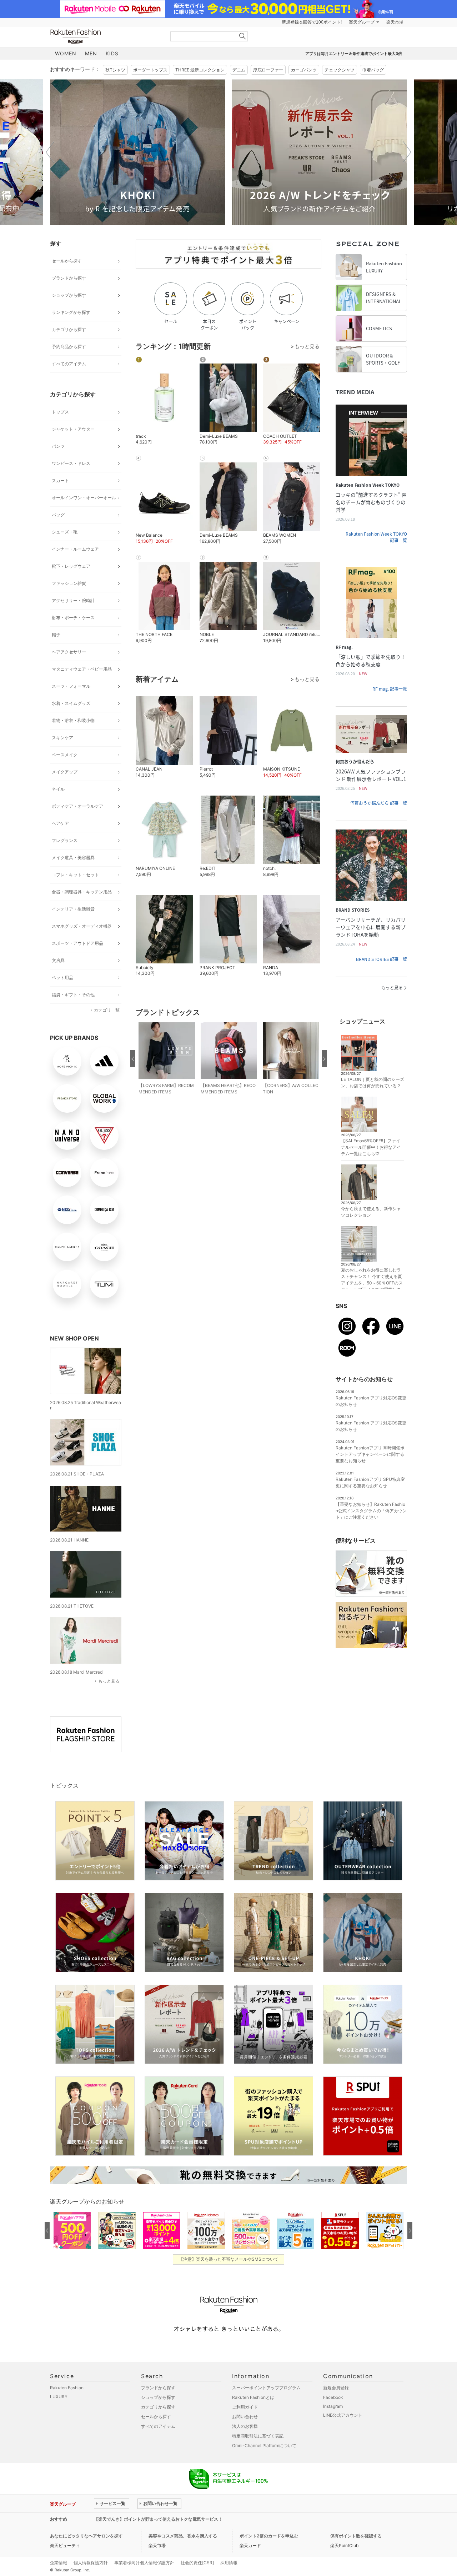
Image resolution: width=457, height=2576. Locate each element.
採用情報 (229, 2563)
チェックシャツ (340, 70)
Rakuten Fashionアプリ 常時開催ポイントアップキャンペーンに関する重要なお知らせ (370, 1454)
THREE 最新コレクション (200, 70)
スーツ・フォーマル (71, 686)
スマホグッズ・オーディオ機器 (82, 926)
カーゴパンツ (304, 70)
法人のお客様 (245, 2426)
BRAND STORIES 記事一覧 (381, 959)
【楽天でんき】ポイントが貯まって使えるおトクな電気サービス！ (158, 2519)
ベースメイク (65, 755)
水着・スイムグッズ (71, 703)
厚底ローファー (268, 70)
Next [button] (407, 152)
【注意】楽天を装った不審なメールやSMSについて (229, 2259)
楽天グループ (362, 22)
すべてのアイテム (69, 364)
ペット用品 (62, 978)
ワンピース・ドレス (71, 463)
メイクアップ (65, 772)
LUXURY (59, 2397)
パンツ (58, 446)
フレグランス (65, 840)
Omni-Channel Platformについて (264, 2445)
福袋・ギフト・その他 (73, 995)
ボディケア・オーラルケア (77, 806)
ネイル (58, 789)
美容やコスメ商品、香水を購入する (183, 2536)
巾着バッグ (373, 70)
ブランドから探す (69, 278)
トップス (60, 412)
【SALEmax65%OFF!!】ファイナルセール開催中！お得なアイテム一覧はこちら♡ (371, 1147)
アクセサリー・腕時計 (73, 600)
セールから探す (67, 261)
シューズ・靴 (65, 532)
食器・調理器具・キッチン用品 (82, 892)
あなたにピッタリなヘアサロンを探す (86, 2536)
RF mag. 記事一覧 (390, 689)
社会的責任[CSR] (197, 2563)
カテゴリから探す (69, 329)
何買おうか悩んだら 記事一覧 (379, 803)
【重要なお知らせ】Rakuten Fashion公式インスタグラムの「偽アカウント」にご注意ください (371, 1511)
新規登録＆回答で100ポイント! (312, 22)
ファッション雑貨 (69, 583)
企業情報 (59, 2563)
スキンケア (62, 738)
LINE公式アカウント (343, 2415)
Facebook (333, 2397)
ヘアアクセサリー (69, 652)
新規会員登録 (336, 2388)
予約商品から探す (69, 347)
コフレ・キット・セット (75, 875)
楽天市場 (395, 22)
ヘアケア (60, 823)
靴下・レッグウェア (71, 566)
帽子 (56, 635)
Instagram (333, 2406)
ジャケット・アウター (73, 429)
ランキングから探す (71, 312)
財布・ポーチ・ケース (73, 618)
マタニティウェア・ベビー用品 (82, 669)
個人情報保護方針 (91, 2563)
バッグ (58, 515)
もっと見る (109, 1681)
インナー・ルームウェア (75, 549)
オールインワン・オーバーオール (84, 498)
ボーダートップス (150, 70)
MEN (91, 53)
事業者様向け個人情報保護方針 (144, 2563)
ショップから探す (69, 295)
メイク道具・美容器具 (73, 858)
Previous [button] (50, 152)
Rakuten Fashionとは (253, 2397)
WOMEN (66, 53)
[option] (137, 152)
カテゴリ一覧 (107, 1010)
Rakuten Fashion (105, 37)
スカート (60, 480)
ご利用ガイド (245, 2407)
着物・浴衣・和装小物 (73, 720)
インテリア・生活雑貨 (73, 909)
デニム (239, 70)
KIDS (112, 53)
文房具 (58, 960)
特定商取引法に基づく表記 (258, 2436)
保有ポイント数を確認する (356, 2536)
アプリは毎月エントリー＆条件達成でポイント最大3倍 (354, 54)
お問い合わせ (245, 2417)
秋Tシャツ (115, 70)
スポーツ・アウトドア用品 (77, 943)
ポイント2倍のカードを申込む (269, 2536)
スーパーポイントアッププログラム (266, 2388)
